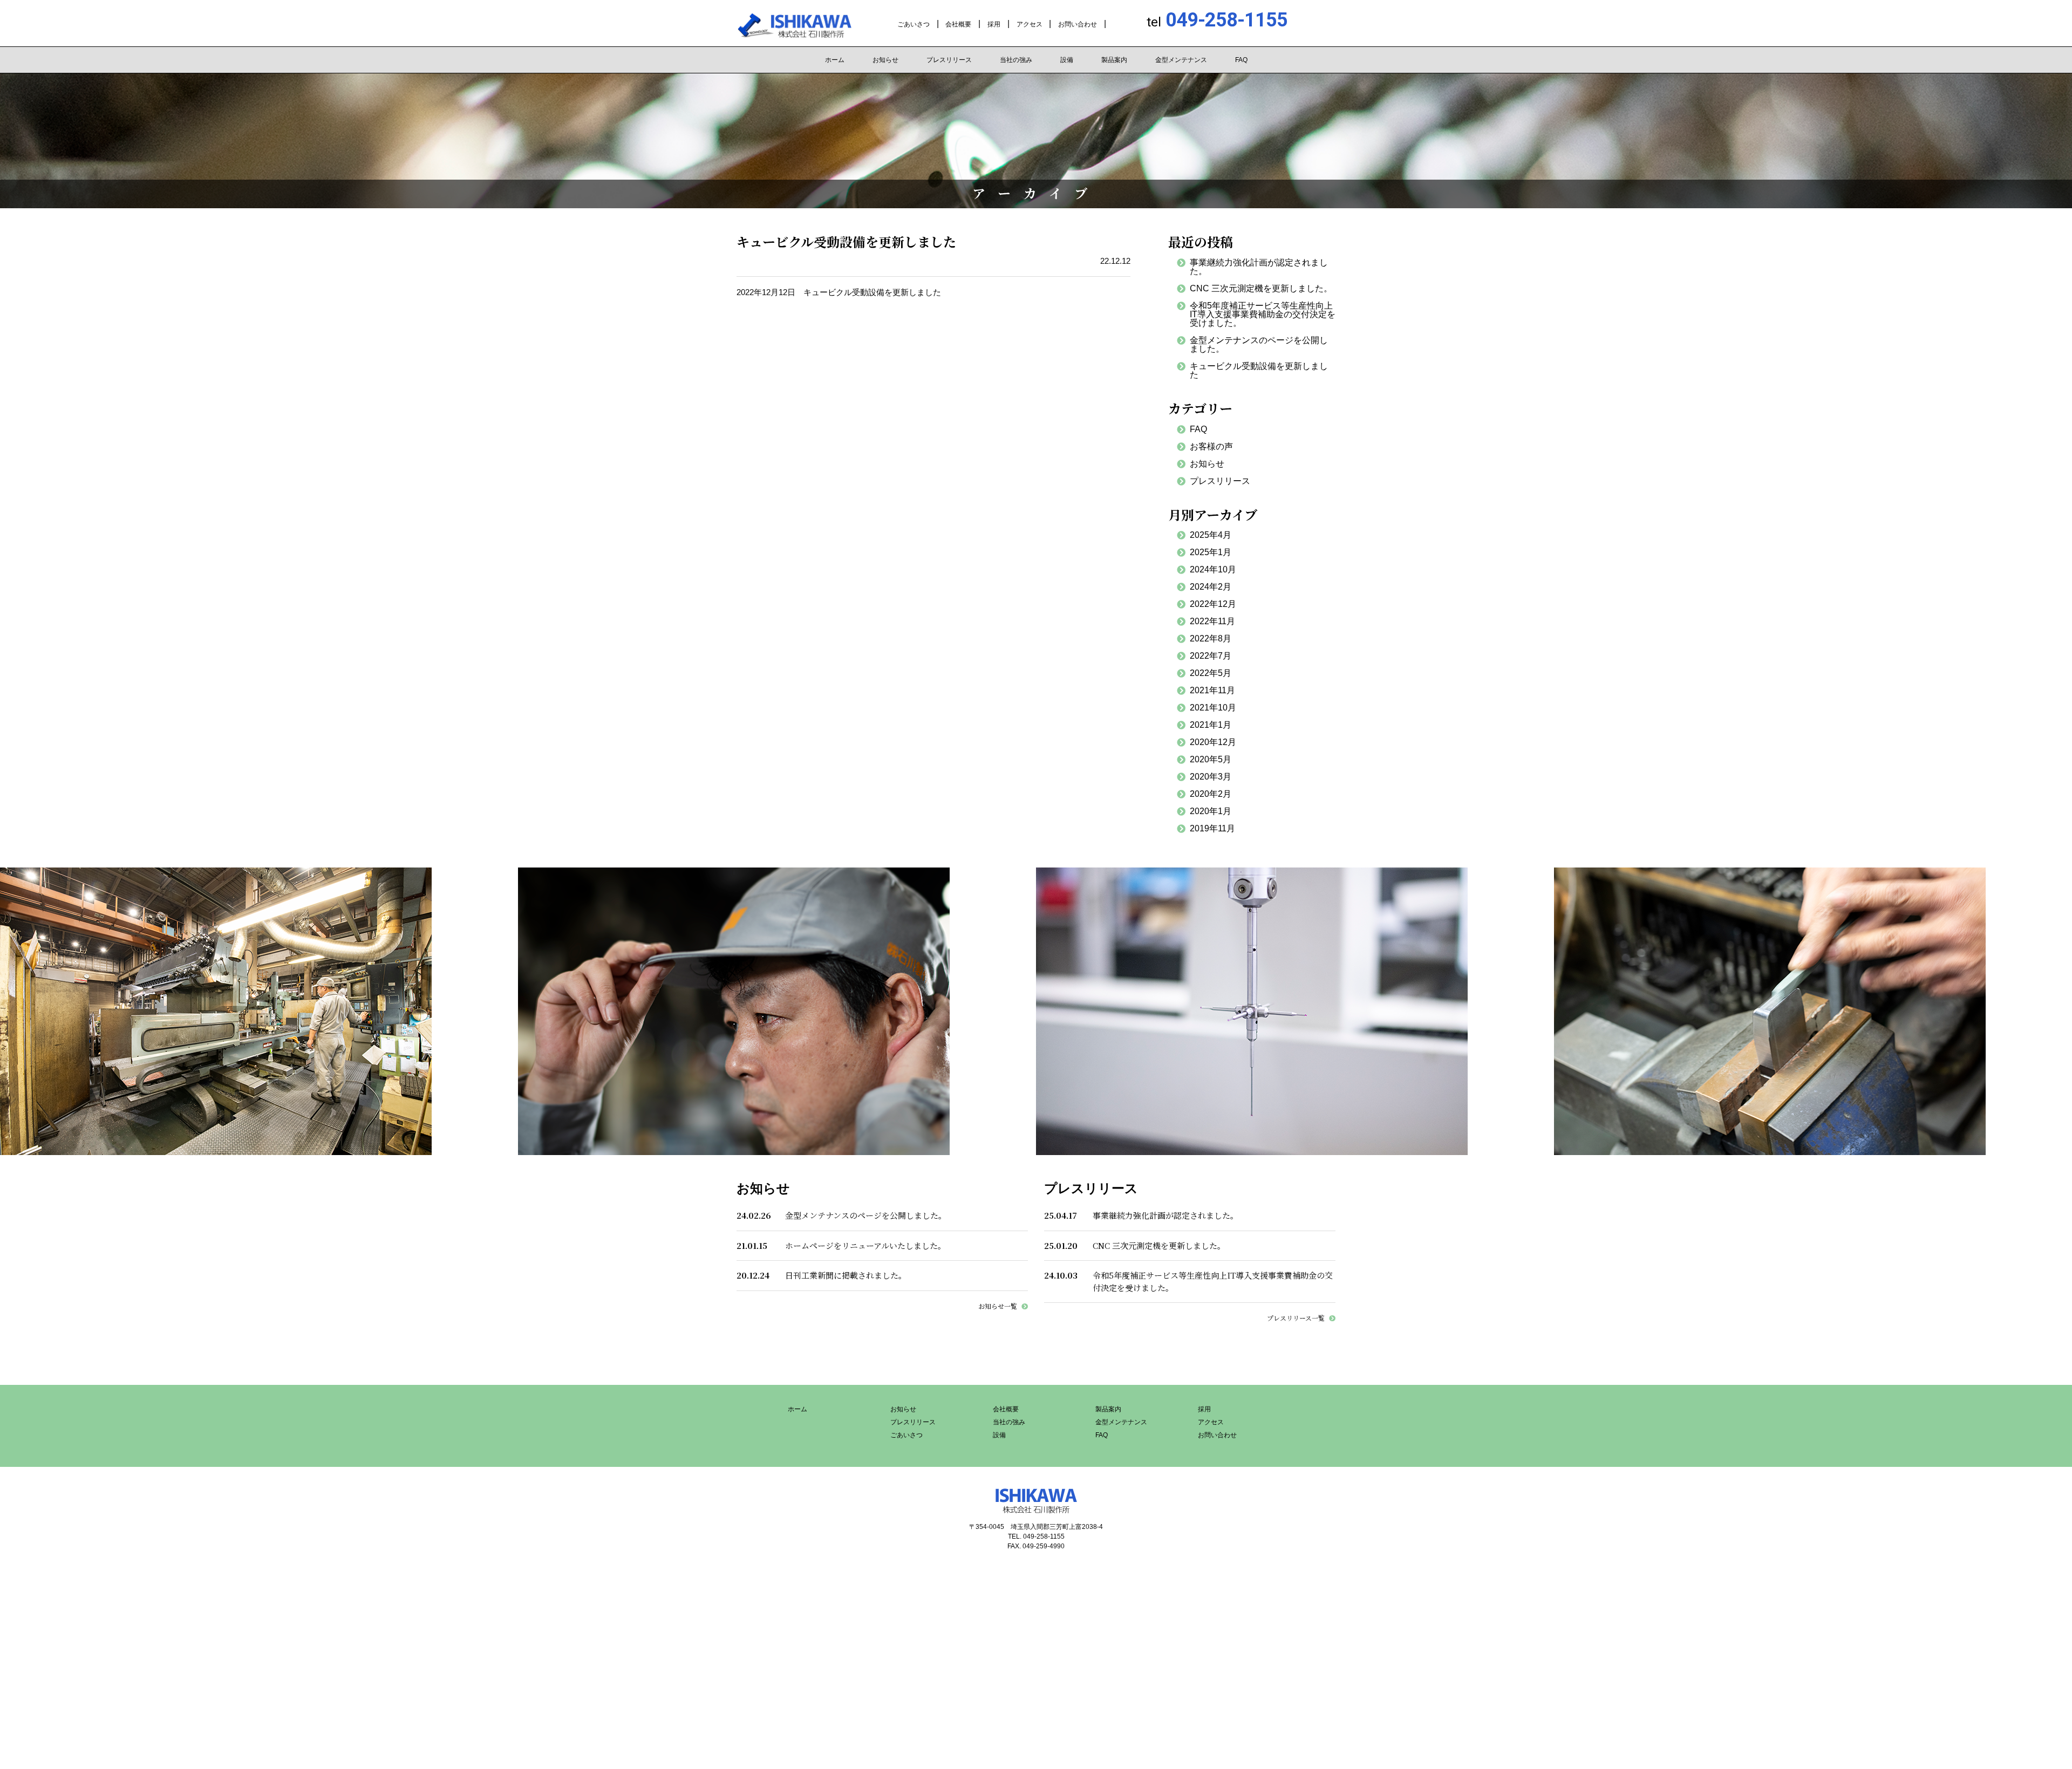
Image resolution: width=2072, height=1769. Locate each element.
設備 (1067, 60)
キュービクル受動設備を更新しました (1259, 370)
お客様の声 (1211, 446)
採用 (994, 24)
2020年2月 (1211, 794)
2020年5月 (1211, 759)
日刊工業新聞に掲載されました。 (846, 1275)
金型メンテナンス (1181, 60)
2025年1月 (1211, 552)
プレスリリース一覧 (1296, 1318)
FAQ (1241, 60)
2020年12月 (1213, 742)
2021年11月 (1212, 690)
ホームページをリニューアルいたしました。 (865, 1245)
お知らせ (885, 60)
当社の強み (1016, 60)
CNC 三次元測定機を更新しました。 (1261, 288)
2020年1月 (1211, 811)
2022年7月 (1211, 656)
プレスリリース (949, 60)
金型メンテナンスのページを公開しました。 (1259, 344)
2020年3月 (1211, 777)
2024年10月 (1213, 569)
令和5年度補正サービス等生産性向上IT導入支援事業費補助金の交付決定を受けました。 (1263, 314)
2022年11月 (1212, 621)
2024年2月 (1211, 587)
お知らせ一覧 (998, 1306)
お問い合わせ (1078, 24)
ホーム (835, 60)
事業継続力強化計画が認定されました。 (1259, 267)
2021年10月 (1213, 708)
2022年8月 (1211, 638)
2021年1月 (1211, 725)
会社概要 (958, 24)
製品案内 (1114, 60)
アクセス (1030, 24)
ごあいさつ (914, 24)
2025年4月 (1211, 535)
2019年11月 (1212, 828)
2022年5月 (1211, 673)
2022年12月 (1213, 604)
